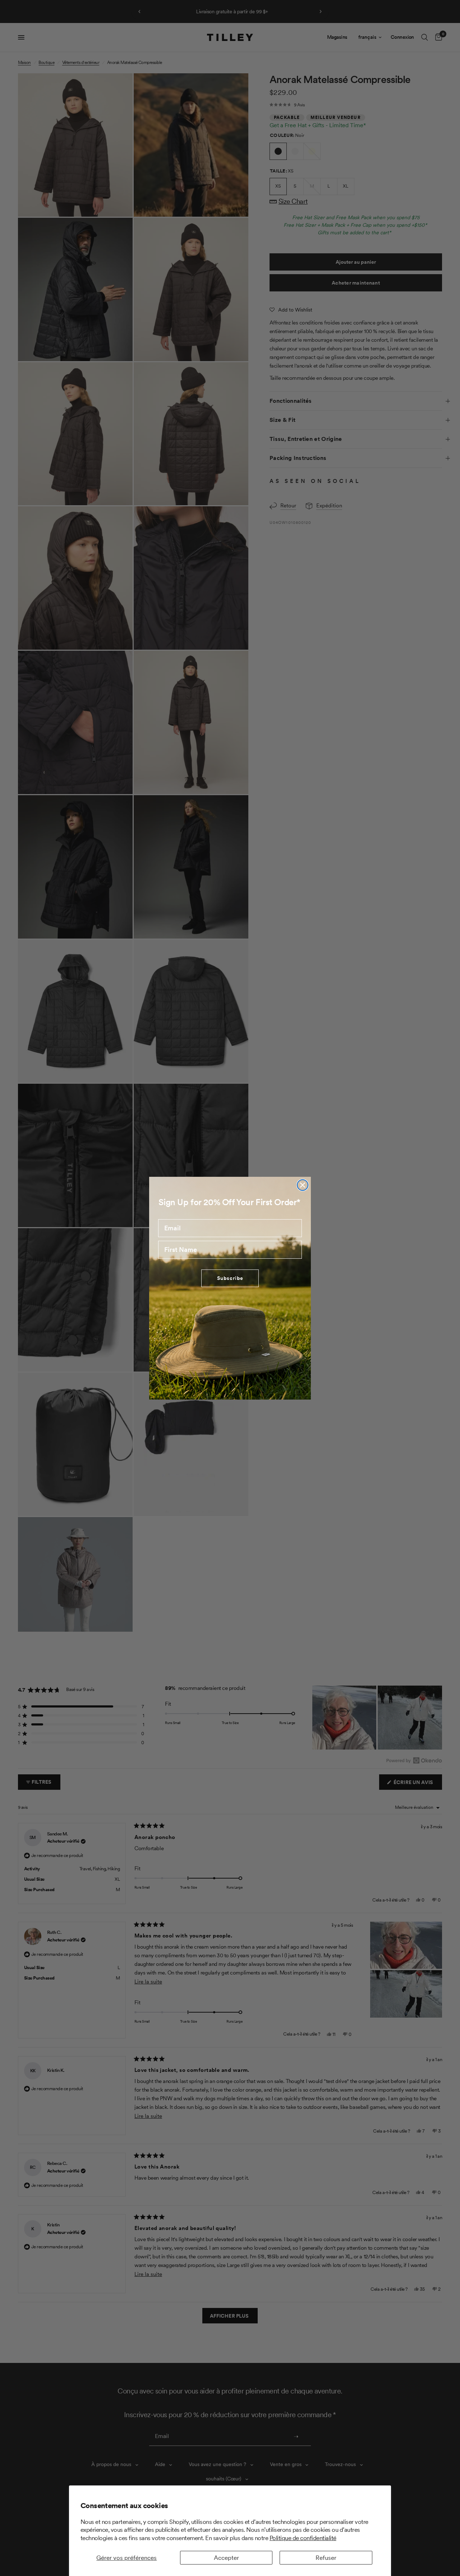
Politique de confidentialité (303, 2538)
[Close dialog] (303, 1185)
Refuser (326, 2558)
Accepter (226, 2558)
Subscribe (230, 1278)
